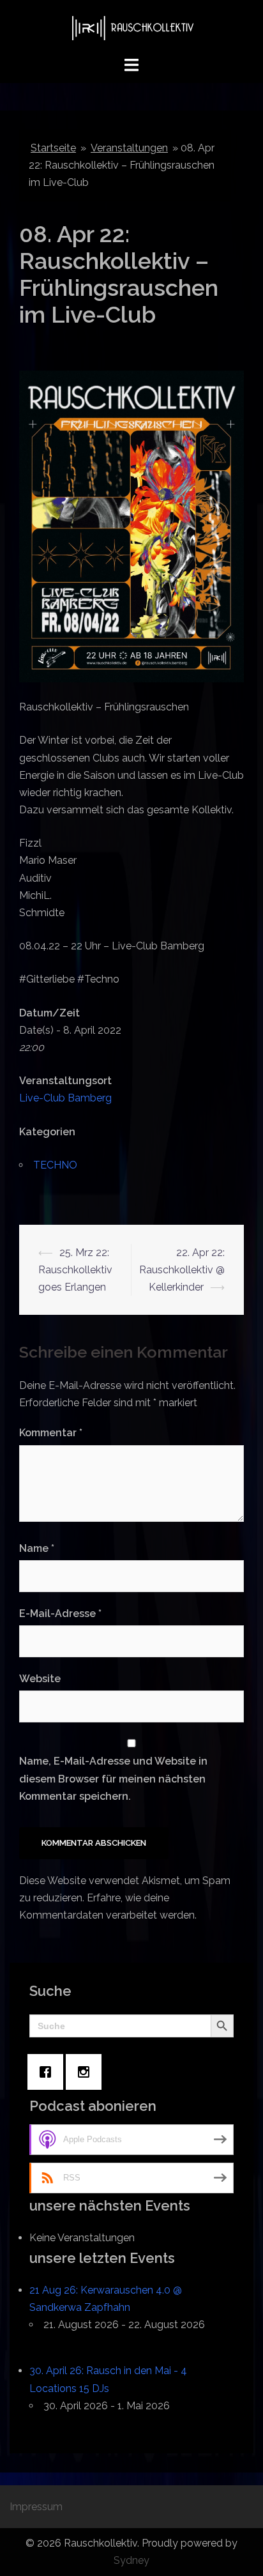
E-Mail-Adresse (60, 1614)
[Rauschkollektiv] (131, 27)
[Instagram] (87, 2072)
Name (37, 1548)
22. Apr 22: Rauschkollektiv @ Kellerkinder (182, 1270)
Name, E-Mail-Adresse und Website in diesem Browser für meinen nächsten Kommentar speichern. (113, 1778)
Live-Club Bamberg (65, 1098)
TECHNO (55, 1165)
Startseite (53, 148)
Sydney (131, 2560)
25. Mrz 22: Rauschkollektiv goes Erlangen (75, 1270)
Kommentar (51, 1433)
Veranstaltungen (129, 148)
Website (40, 1679)
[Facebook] (49, 2072)
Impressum (36, 2507)
